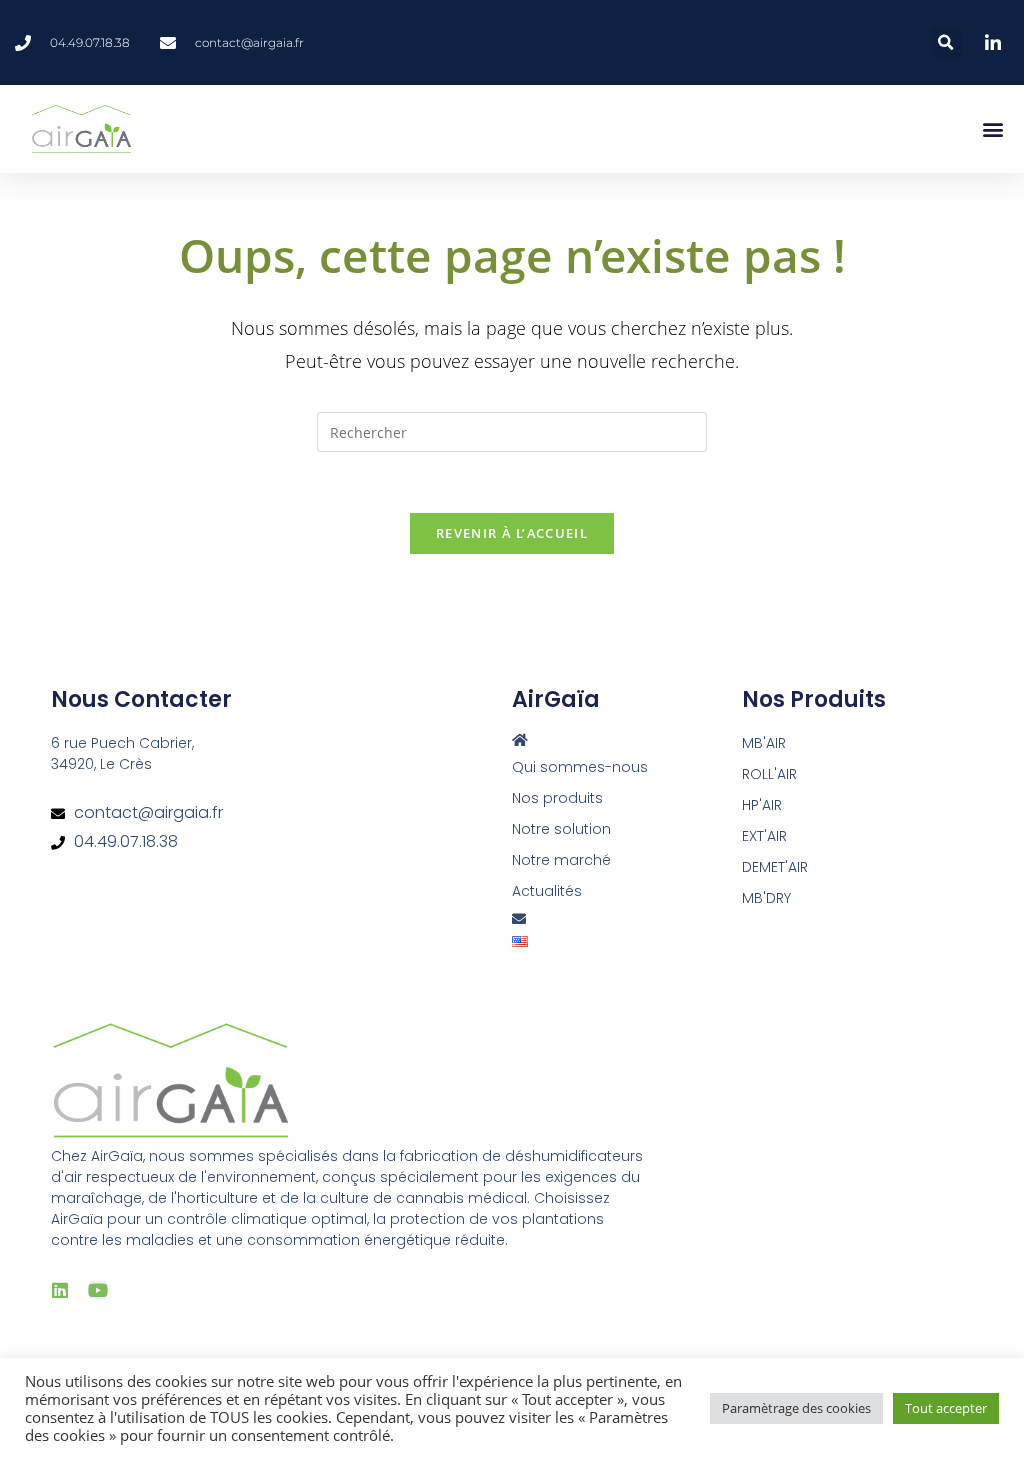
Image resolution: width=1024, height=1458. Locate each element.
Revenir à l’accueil (512, 533)
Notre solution (561, 829)
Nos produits (557, 798)
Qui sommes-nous (580, 767)
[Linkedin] (60, 1290)
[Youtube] (98, 1290)
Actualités (547, 891)
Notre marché (561, 860)
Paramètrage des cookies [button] (796, 1408)
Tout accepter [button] (946, 1408)
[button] (946, 42)
